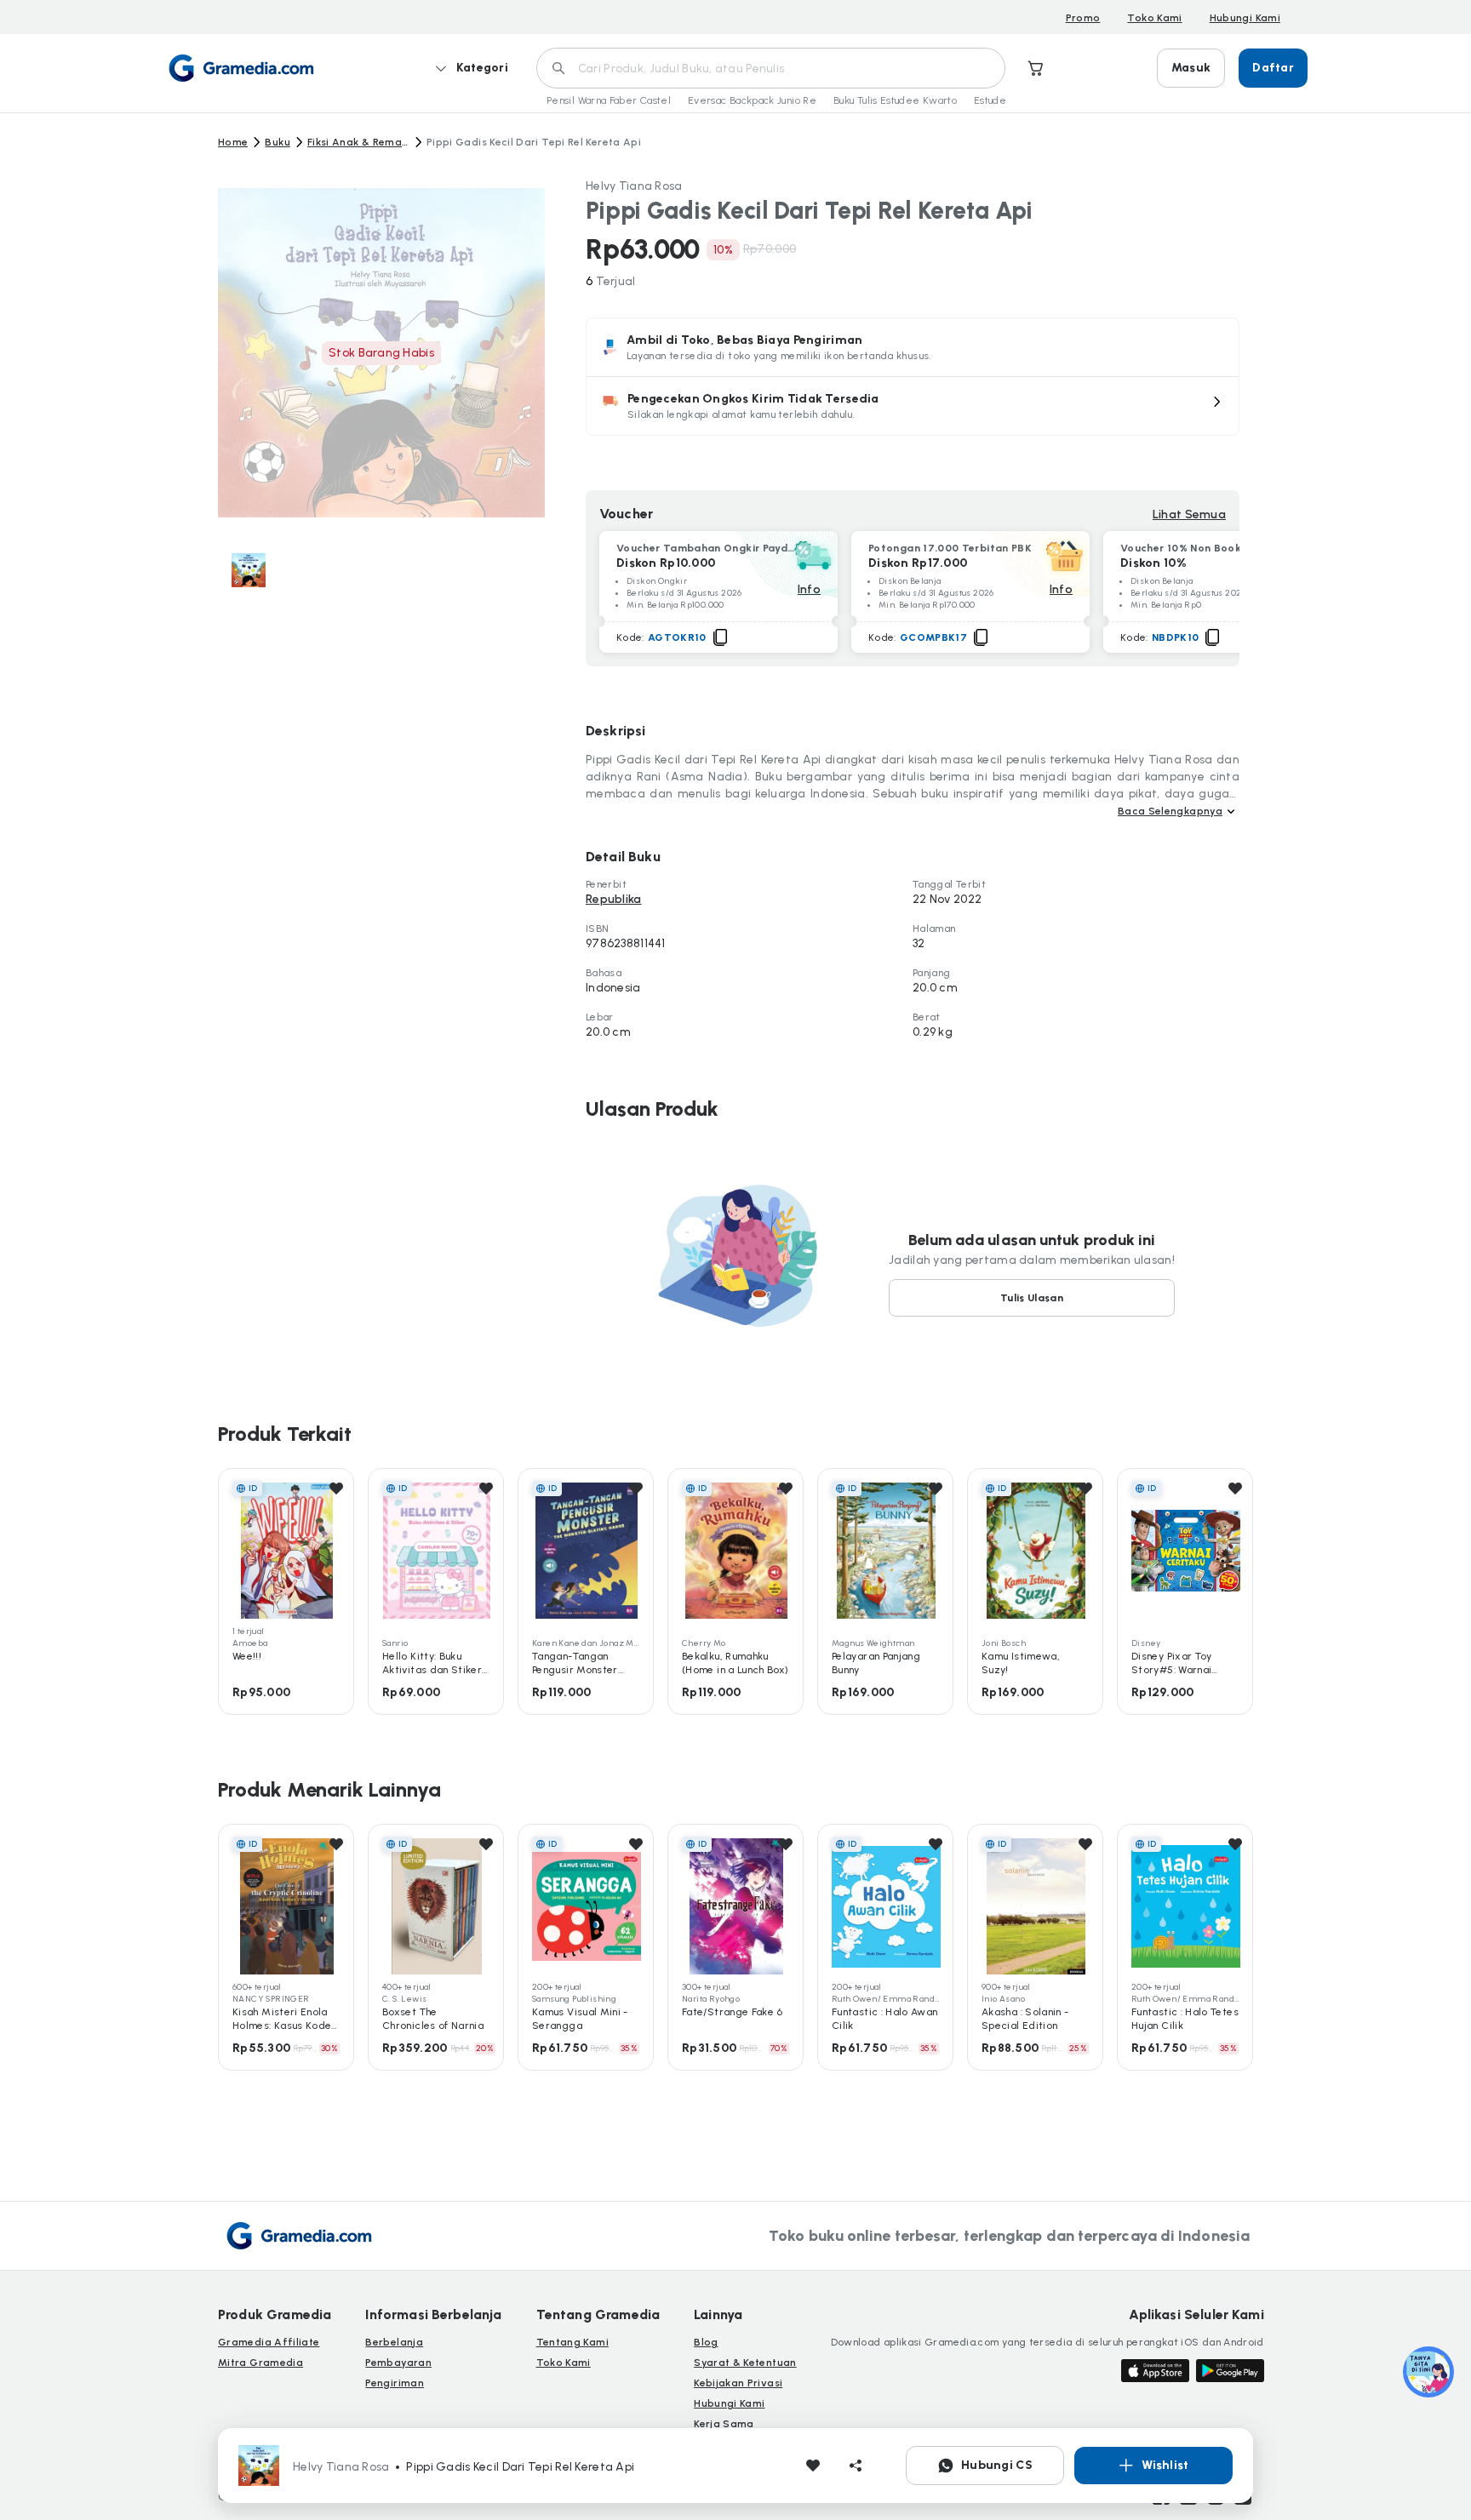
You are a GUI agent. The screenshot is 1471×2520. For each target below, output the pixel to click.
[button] (913, 406)
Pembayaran (398, 2363)
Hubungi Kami (1245, 18)
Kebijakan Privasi (738, 2383)
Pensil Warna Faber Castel (609, 100)
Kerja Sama (724, 2424)
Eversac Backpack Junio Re (752, 100)
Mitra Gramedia (260, 2363)
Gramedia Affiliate (269, 2342)
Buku (277, 142)
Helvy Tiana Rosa (634, 186)
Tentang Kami (572, 2342)
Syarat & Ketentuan (745, 2363)
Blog (706, 2342)
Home (233, 142)
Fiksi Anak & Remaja (358, 142)
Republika (614, 899)
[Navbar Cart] (1036, 68)
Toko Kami (1154, 18)
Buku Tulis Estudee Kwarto (895, 100)
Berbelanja (394, 2342)
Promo (1083, 18)
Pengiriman (395, 2383)
